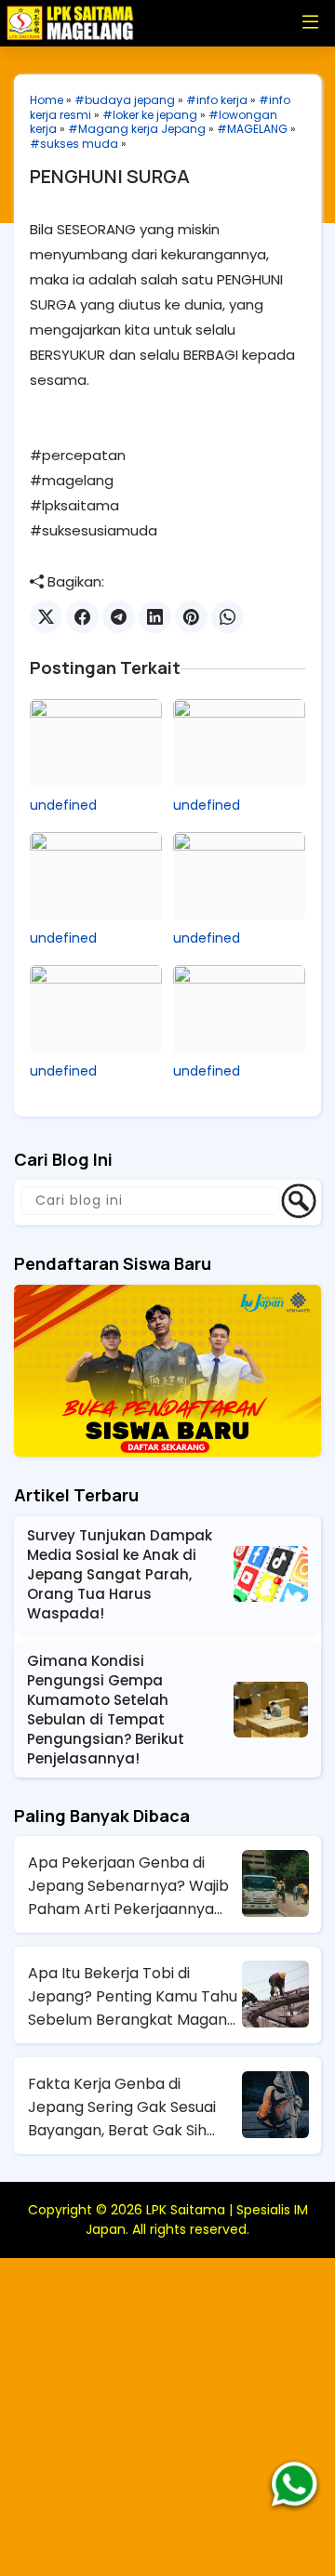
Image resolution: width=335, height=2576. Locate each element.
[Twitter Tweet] (46, 617)
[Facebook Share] (82, 617)
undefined (63, 805)
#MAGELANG (252, 129)
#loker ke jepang (150, 115)
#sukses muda (74, 144)
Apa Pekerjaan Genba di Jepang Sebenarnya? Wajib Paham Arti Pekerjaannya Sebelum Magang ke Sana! (128, 1886)
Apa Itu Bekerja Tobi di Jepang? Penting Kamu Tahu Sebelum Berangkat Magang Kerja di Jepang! (133, 1997)
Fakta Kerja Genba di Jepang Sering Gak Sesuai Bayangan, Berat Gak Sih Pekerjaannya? (122, 2107)
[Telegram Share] (119, 617)
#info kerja (217, 100)
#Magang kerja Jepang (137, 129)
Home (47, 100)
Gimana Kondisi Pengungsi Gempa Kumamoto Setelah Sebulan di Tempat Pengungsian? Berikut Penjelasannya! (106, 1710)
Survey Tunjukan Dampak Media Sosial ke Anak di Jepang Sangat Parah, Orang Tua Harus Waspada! (120, 1574)
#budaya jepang (125, 100)
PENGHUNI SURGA (110, 176)
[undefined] (96, 743)
